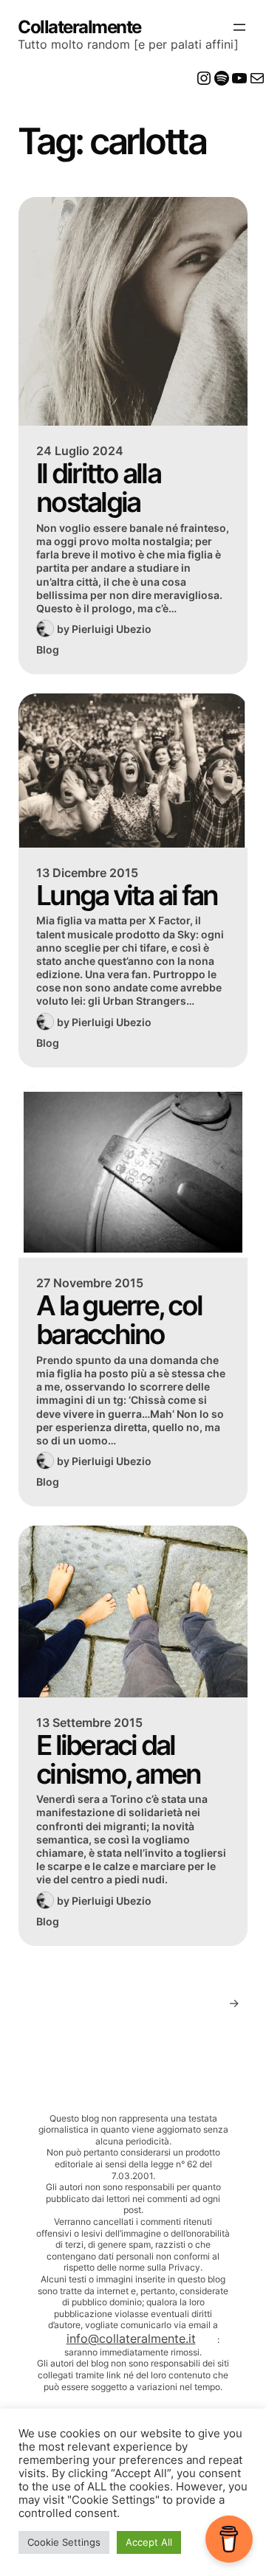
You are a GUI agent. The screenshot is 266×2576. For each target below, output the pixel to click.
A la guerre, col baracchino (119, 1320)
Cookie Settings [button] (64, 2542)
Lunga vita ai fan (127, 895)
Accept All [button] (149, 2542)
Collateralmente (79, 27)
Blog (48, 650)
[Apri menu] (239, 27)
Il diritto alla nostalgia (98, 488)
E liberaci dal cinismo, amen (118, 1760)
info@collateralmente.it (131, 2338)
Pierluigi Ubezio (112, 629)
